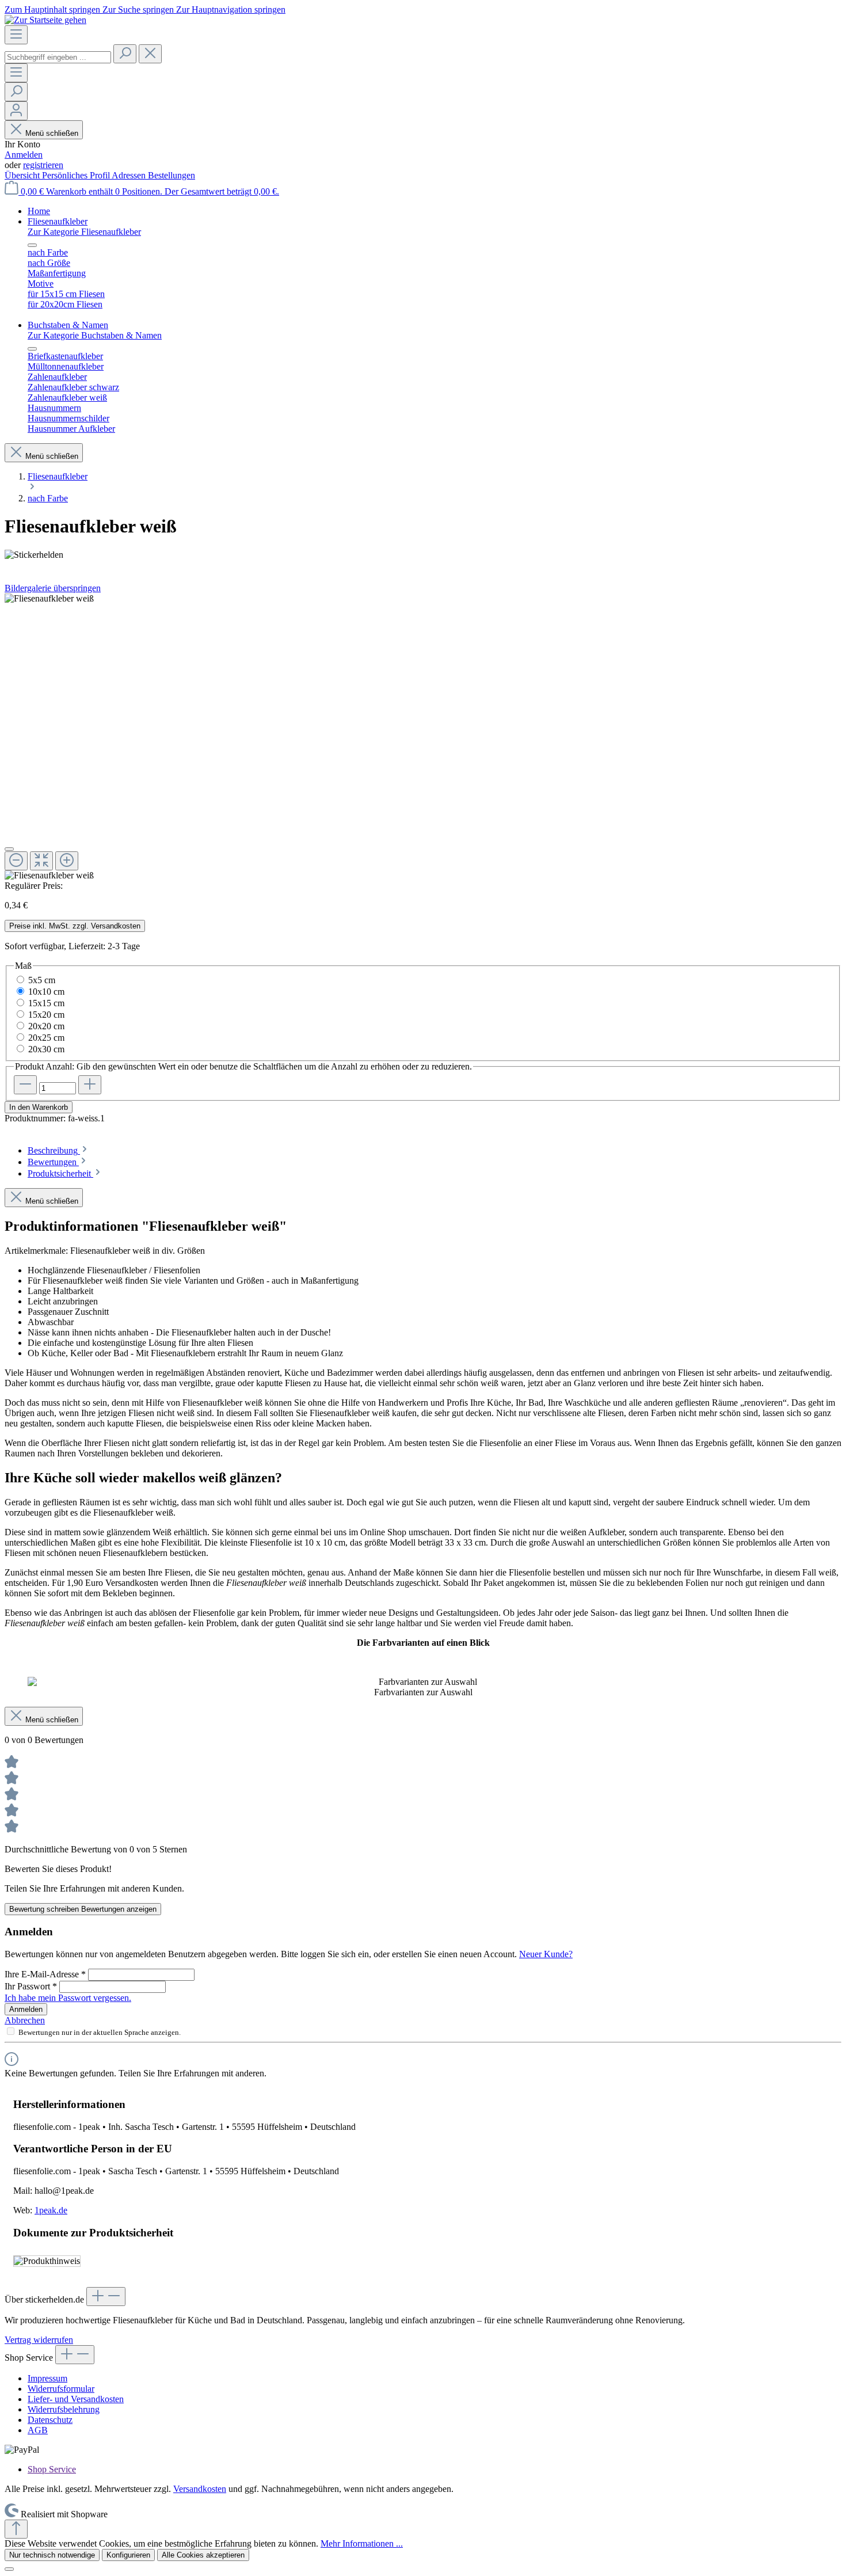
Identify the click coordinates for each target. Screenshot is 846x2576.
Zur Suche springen (139, 9)
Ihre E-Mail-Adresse (45, 1974)
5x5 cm (42, 980)
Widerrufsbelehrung (64, 2409)
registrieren (43, 165)
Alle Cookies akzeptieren (203, 2555)
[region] (423, 737)
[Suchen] (125, 54)
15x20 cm (46, 1015)
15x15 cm (46, 1003)
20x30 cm (46, 1049)
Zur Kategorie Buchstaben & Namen (95, 335)
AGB (38, 2430)
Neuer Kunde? (546, 1954)
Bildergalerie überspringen (53, 588)
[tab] (58, 1150)
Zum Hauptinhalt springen (54, 9)
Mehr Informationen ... (362, 2543)
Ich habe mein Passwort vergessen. (68, 1998)
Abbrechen (25, 2020)
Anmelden (24, 155)
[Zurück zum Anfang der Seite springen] (16, 2529)
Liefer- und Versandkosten (76, 2399)
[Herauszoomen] (16, 861)
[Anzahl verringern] (25, 1085)
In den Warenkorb (39, 1107)
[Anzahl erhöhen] (90, 1085)
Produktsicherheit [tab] (60, 1173)
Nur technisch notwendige (52, 2555)
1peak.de (51, 2210)
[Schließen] (9, 849)
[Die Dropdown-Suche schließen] (150, 54)
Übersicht (23, 175)
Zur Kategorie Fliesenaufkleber (84, 232)
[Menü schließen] (32, 245)
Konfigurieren (128, 2555)
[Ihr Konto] (16, 111)
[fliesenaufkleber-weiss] (49, 599)
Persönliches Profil (77, 175)
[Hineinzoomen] (67, 861)
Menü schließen (52, 133)
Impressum (47, 2378)
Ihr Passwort (31, 1986)
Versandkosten (200, 2489)
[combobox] (58, 57)
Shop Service (52, 2469)
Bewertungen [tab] (53, 1162)
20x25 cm (46, 1038)
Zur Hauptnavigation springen (231, 9)
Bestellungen (172, 175)
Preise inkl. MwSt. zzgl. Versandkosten (75, 926)
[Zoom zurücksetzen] (41, 861)
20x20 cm (46, 1026)
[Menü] (16, 35)
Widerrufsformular (61, 2389)
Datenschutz (50, 2420)
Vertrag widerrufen (39, 2340)
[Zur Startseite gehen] (45, 20)
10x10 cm (46, 992)
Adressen (130, 175)
